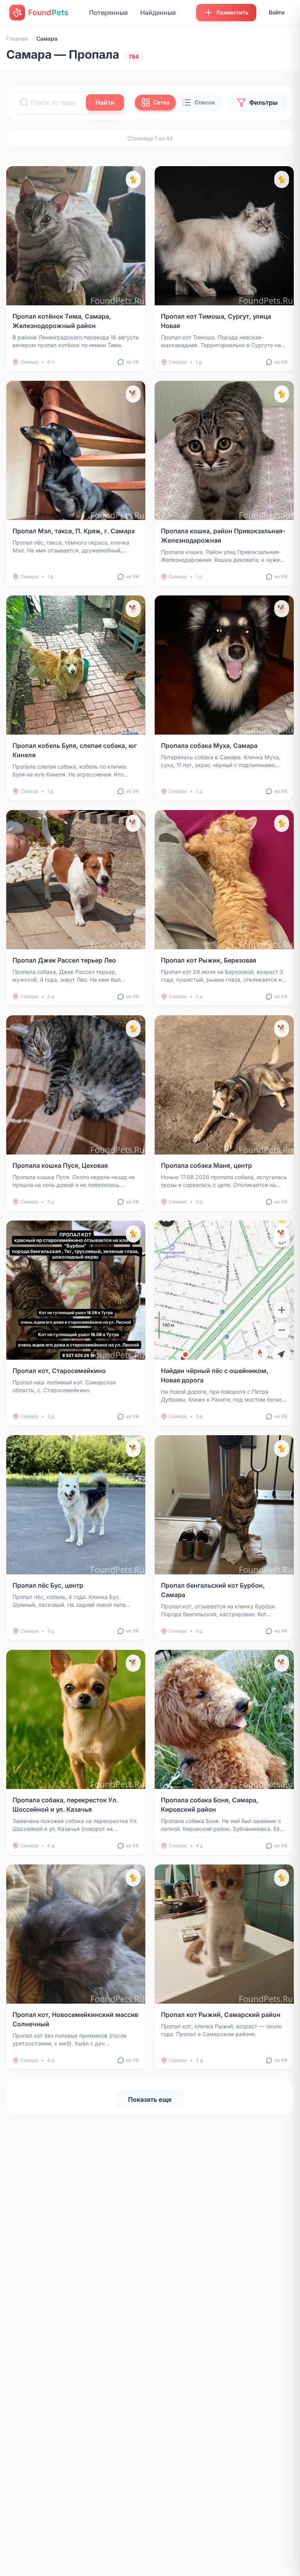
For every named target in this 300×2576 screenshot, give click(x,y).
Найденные (158, 13)
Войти (277, 12)
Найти (105, 102)
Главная (17, 39)
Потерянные (108, 13)
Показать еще (150, 2099)
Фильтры (263, 102)
